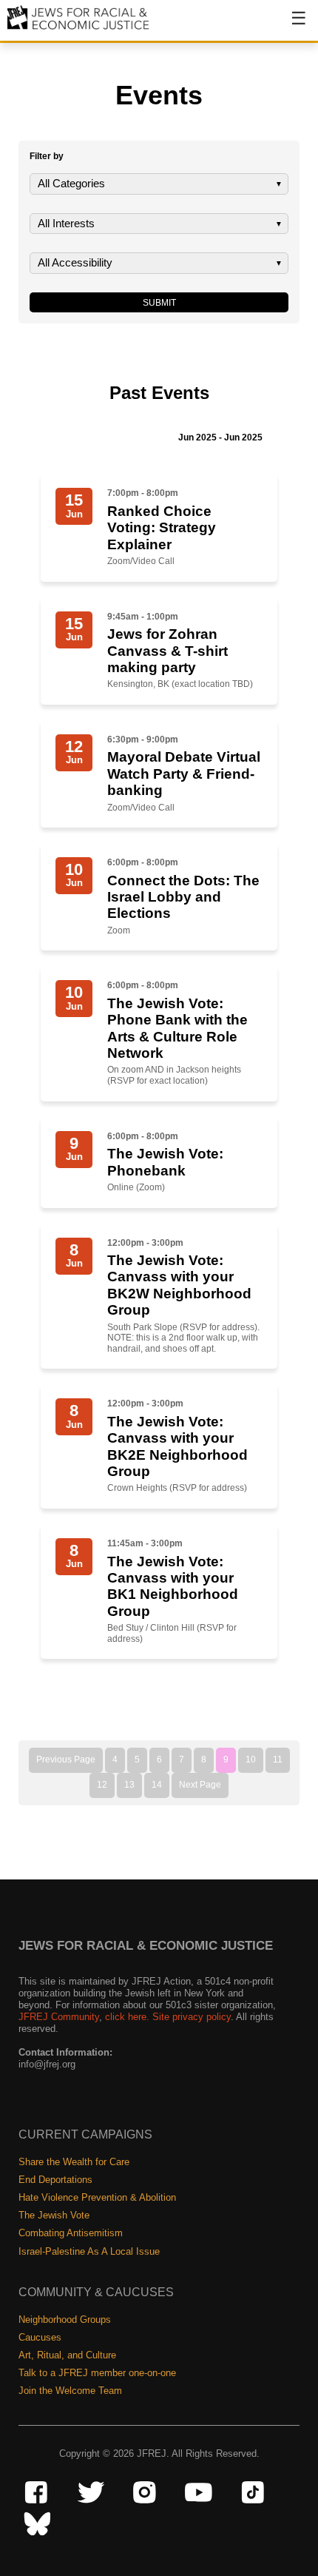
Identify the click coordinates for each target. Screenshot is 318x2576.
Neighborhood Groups (65, 2320)
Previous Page (66, 1760)
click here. (127, 2017)
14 (157, 1785)
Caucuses (40, 2337)
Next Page (200, 1785)
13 (129, 1785)
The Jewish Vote (54, 2215)
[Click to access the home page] (79, 28)
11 (278, 1760)
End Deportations (55, 2180)
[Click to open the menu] (289, 26)
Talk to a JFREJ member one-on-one (97, 2373)
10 (251, 1760)
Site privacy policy (192, 2017)
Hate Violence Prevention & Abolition (97, 2197)
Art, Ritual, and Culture (67, 2355)
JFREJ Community (59, 2017)
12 (102, 1785)
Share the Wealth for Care (74, 2162)
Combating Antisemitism (71, 2233)
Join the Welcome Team (70, 2391)
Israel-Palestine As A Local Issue (89, 2251)
